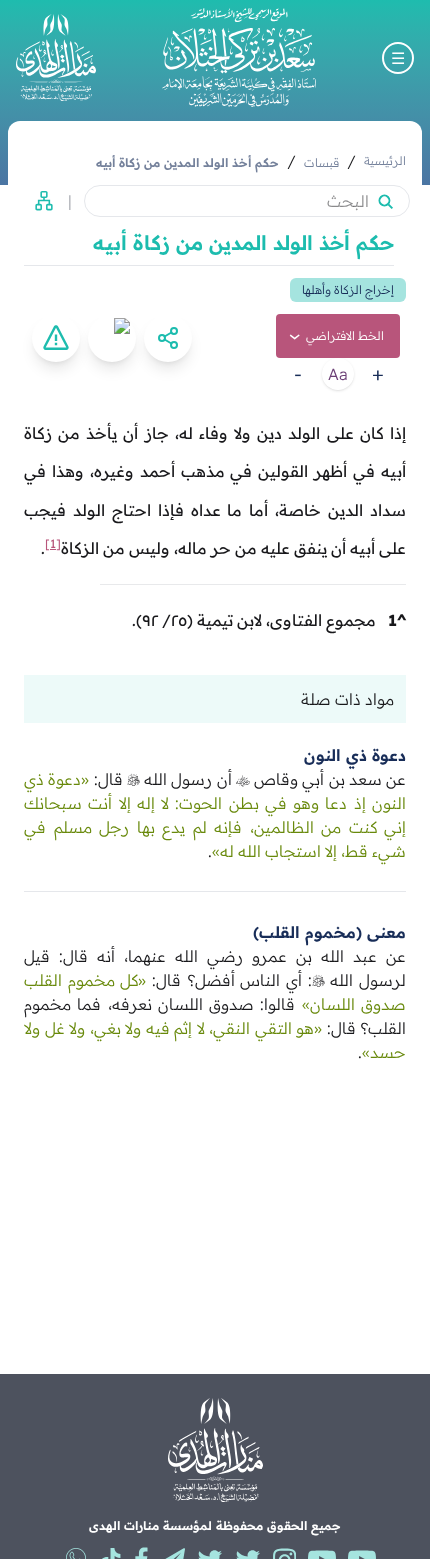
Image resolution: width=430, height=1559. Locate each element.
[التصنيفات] (38, 201)
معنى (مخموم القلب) (329, 932)
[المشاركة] (168, 338)
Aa (338, 374)
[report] (56, 338)
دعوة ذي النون (355, 755)
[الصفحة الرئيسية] (239, 57)
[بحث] (385, 201)
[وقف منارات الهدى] (56, 57)
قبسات (321, 162)
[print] (112, 338)
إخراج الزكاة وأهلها (348, 289)
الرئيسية (385, 160)
